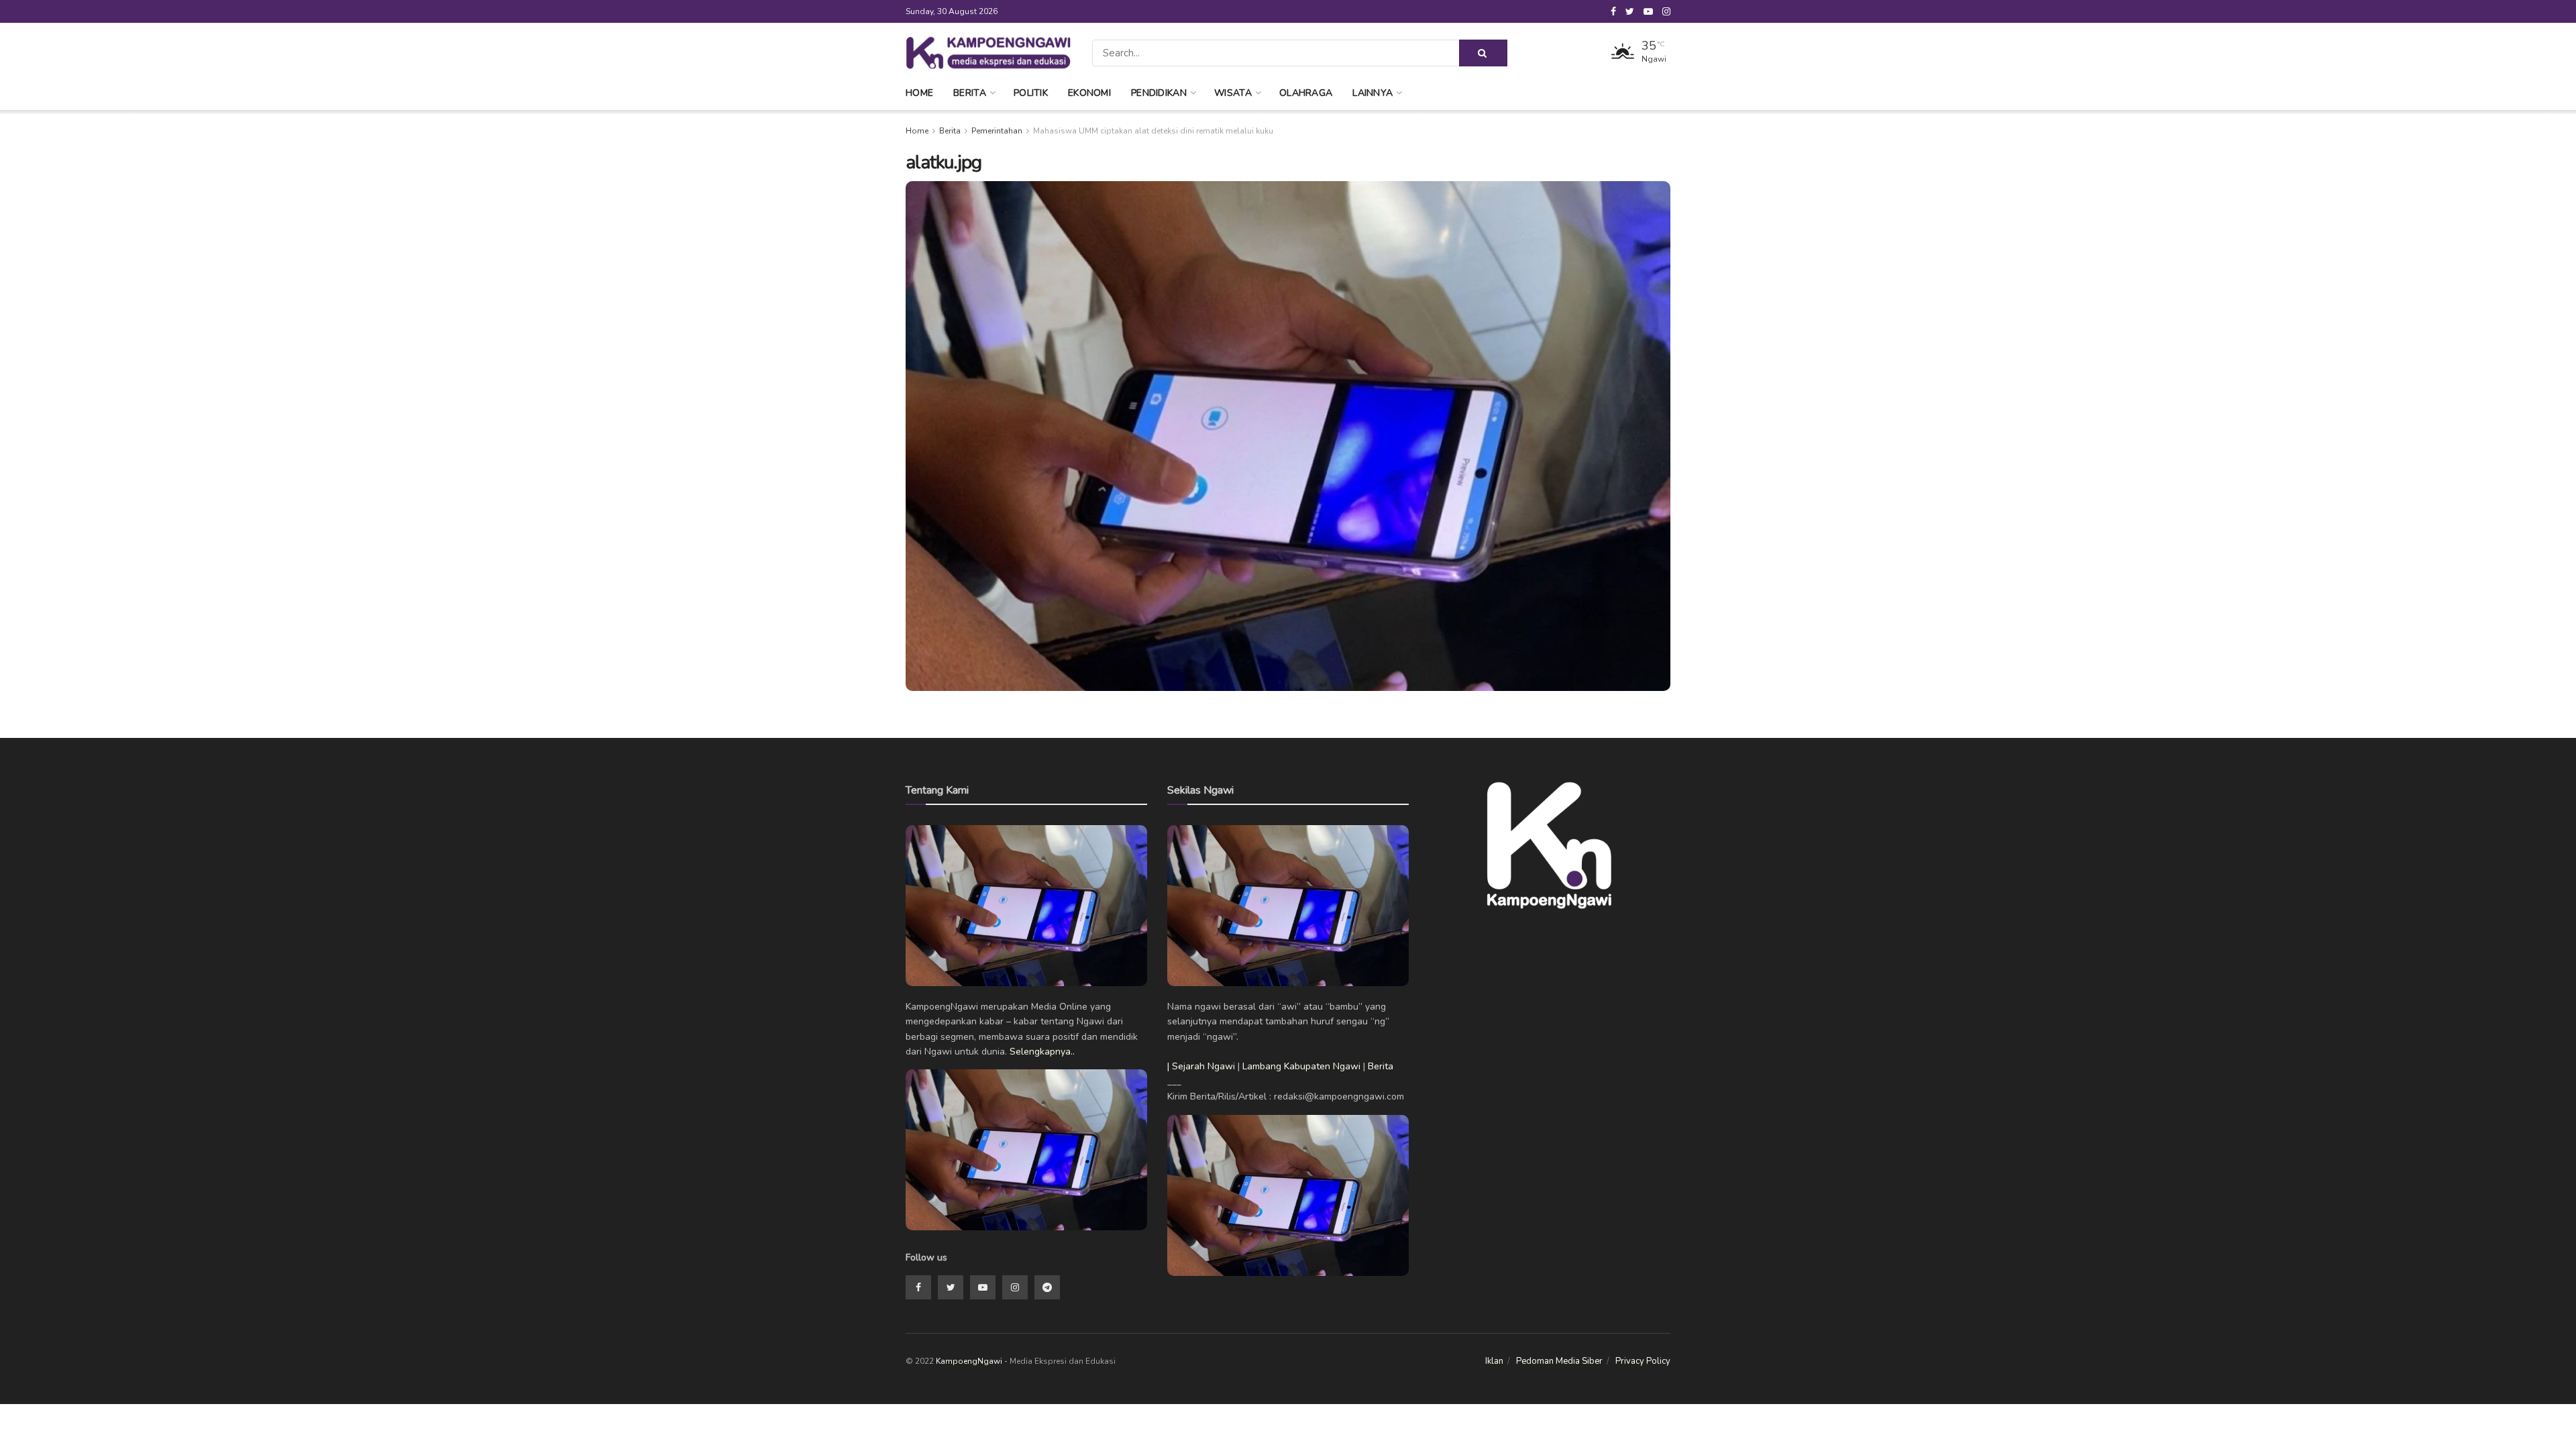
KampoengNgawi (969, 1361)
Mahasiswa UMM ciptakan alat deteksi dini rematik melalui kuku (1153, 131)
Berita (970, 93)
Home (919, 93)
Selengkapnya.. (1042, 1052)
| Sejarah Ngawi (1201, 1066)
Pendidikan (1159, 93)
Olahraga (1306, 93)
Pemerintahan (997, 131)
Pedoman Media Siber (1559, 1361)
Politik (1031, 93)
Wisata (1233, 93)
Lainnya (1373, 93)
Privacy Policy (1643, 1361)
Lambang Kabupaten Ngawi (1301, 1066)
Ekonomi (1089, 93)
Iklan (1494, 1361)
